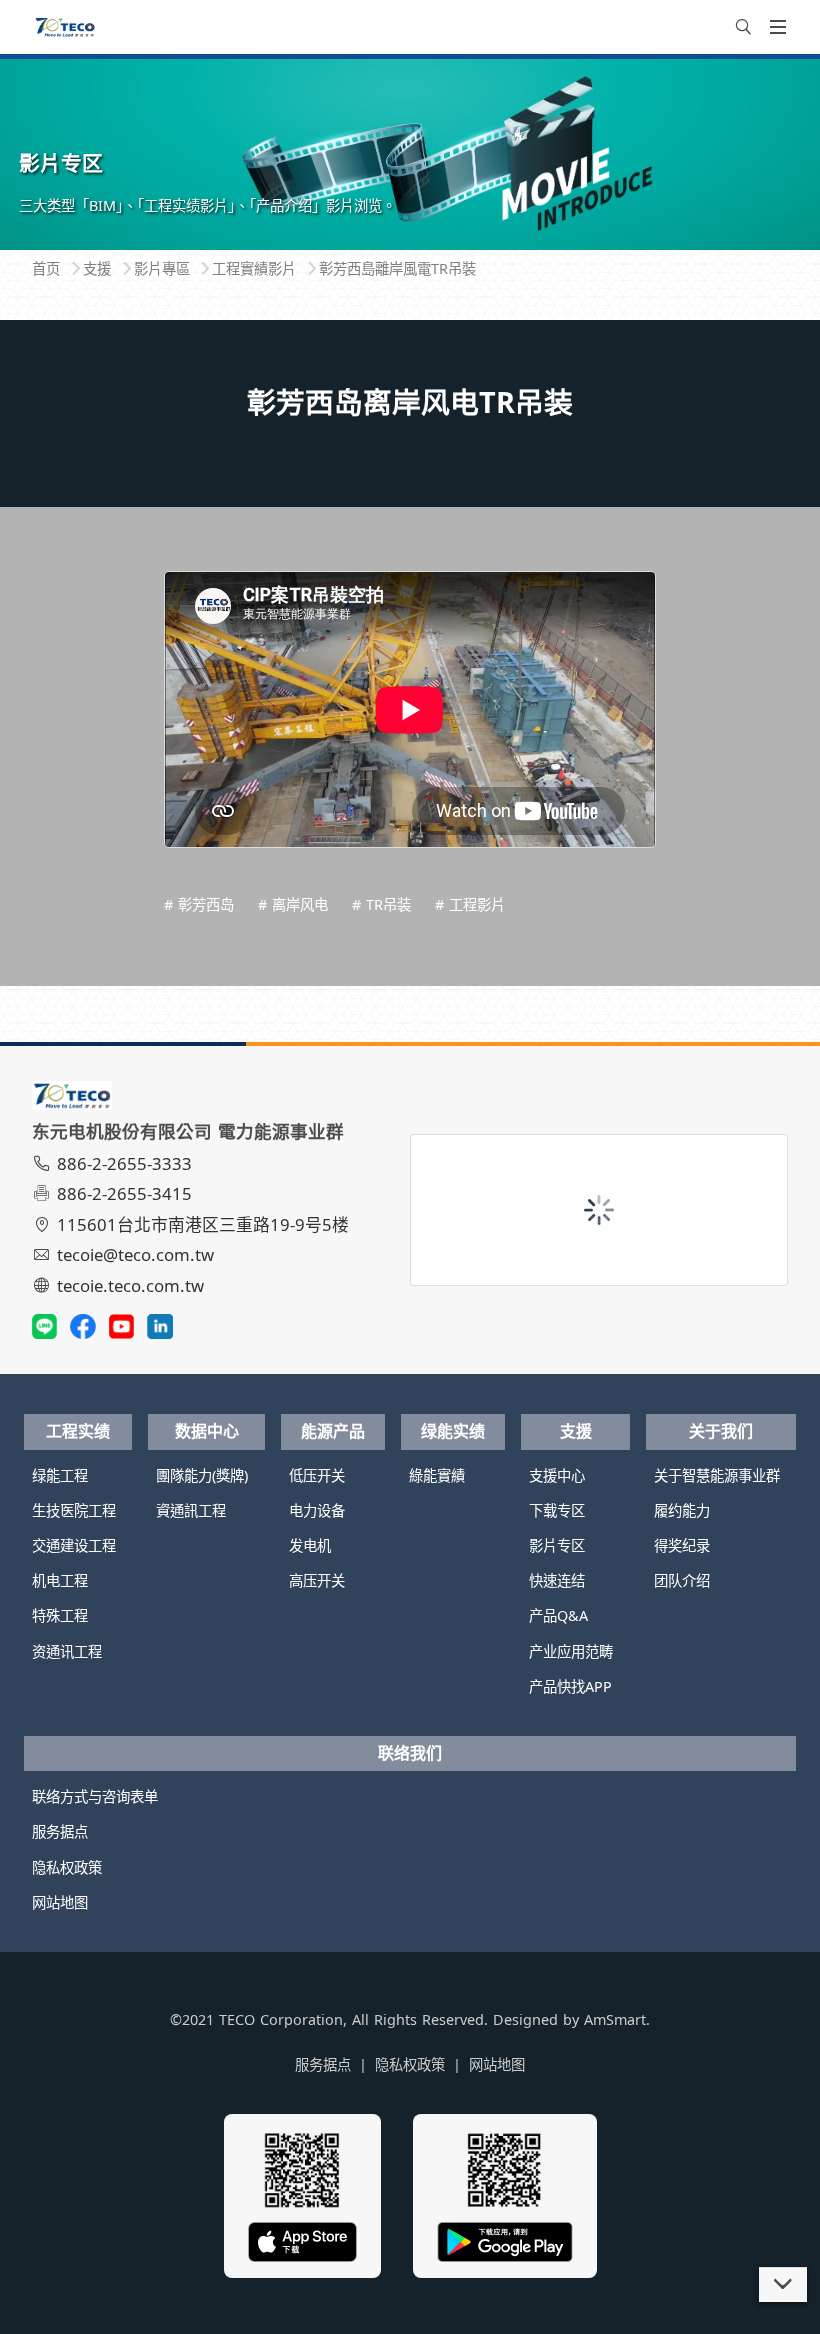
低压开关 (317, 1475)
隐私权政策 (67, 1867)
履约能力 (682, 1510)
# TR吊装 (381, 904)
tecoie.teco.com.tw (130, 1285)
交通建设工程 (74, 1545)
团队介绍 (682, 1580)
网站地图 (60, 1902)
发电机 (310, 1545)
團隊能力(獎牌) (202, 1475)
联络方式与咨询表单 (95, 1796)
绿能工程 (60, 1475)
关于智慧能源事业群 (717, 1475)
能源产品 (333, 1431)
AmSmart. (617, 2019)
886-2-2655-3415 (124, 1193)
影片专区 (557, 1545)
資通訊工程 (191, 1510)
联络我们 (410, 1753)
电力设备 (317, 1510)
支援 (576, 1431)
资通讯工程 (67, 1651)
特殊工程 (60, 1615)
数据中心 (207, 1431)
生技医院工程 (74, 1510)
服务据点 (60, 1831)
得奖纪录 (682, 1545)
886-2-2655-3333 (124, 1163)
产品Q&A (558, 1615)
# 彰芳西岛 (199, 904)
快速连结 (557, 1580)
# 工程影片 (470, 904)
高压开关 (317, 1580)
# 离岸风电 (293, 904)
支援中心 (557, 1475)
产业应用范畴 (571, 1651)
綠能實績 (437, 1475)
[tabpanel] (410, 153)
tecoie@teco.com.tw (135, 1254)
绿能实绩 (453, 1431)
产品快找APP (570, 1686)
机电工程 (60, 1580)
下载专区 (557, 1510)
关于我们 (721, 1431)
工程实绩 (78, 1431)
